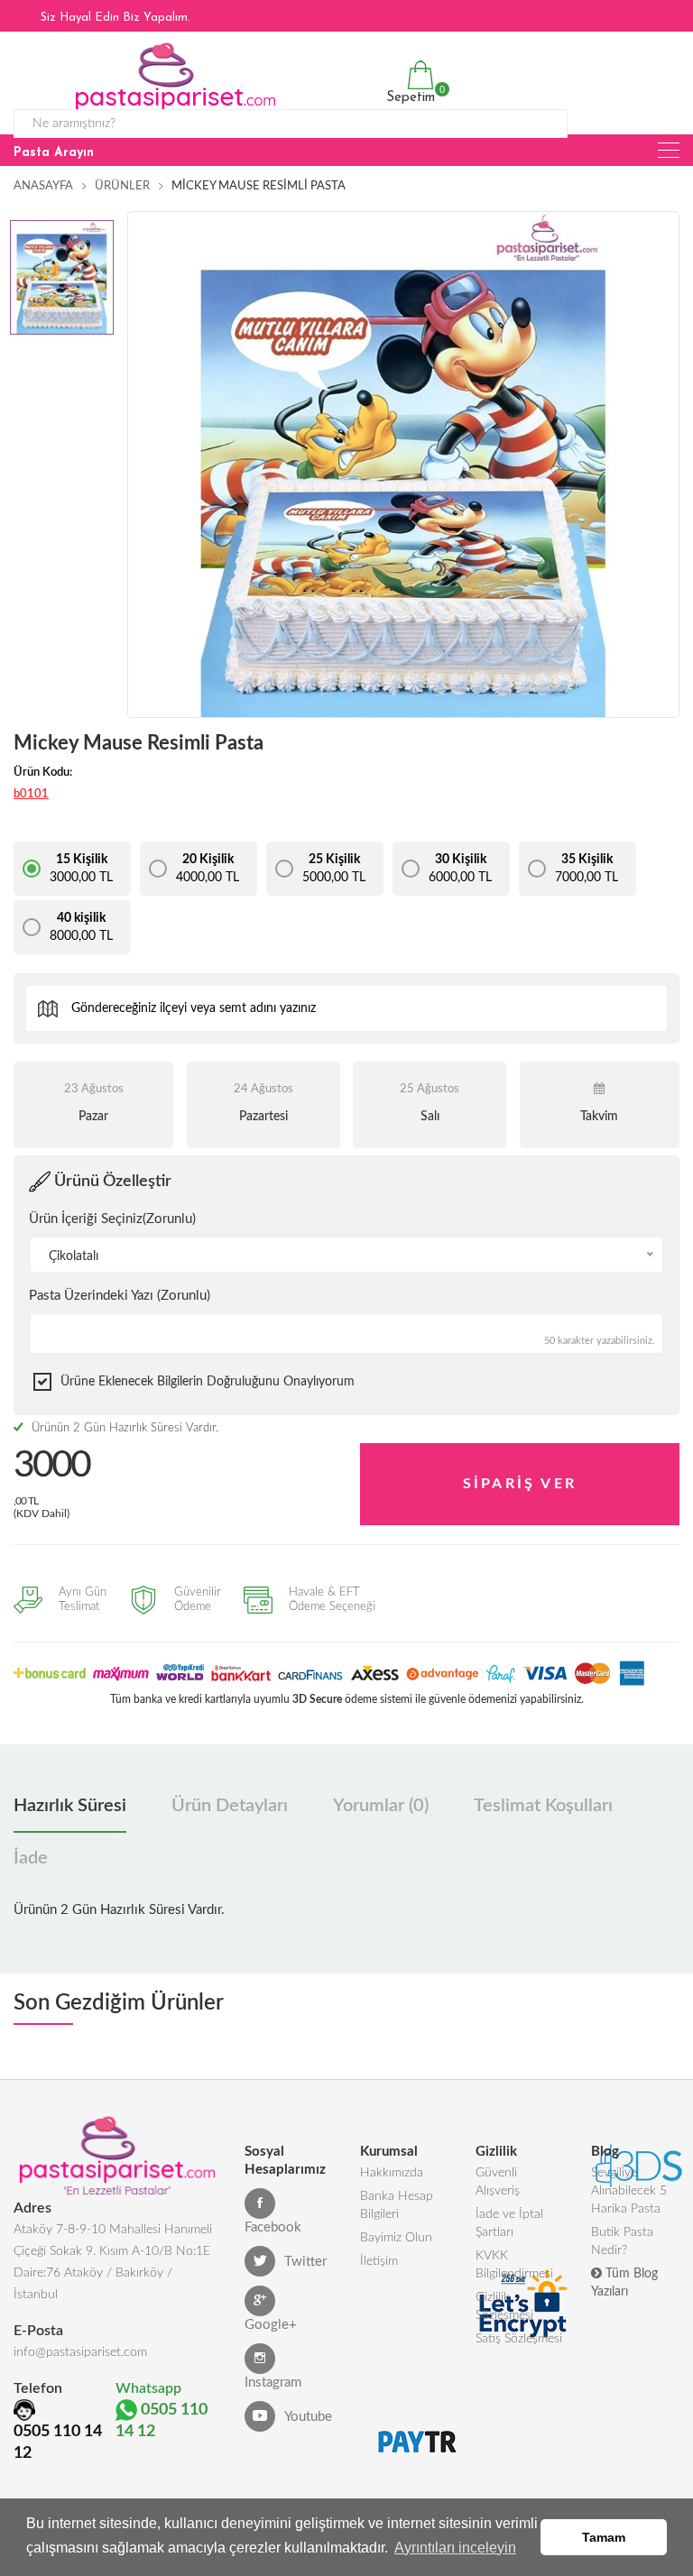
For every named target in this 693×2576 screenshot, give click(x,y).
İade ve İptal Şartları (509, 2223)
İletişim (379, 2261)
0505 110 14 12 (58, 2443)
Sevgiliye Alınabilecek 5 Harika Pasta (629, 2191)
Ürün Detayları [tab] (230, 1806)
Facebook (273, 2227)
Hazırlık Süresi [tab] (70, 1806)
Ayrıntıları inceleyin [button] (455, 2548)
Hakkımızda (392, 2173)
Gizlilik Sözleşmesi (504, 2306)
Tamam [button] (604, 2537)
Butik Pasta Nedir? (622, 2241)
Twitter (305, 2262)
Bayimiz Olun (396, 2238)
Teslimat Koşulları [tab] (543, 1806)
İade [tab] (31, 1858)
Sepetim (408, 94)
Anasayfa (43, 186)
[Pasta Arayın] (669, 150)
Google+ (271, 2325)
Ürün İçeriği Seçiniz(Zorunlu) (112, 1219)
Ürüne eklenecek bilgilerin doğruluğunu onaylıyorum (208, 1382)
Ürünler (122, 186)
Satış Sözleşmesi (519, 2339)
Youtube (308, 2417)
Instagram (273, 2383)
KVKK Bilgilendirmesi (514, 2265)
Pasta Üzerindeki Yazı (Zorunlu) (120, 1296)
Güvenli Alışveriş (498, 2182)
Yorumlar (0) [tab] (381, 1806)
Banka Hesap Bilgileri (397, 2205)
